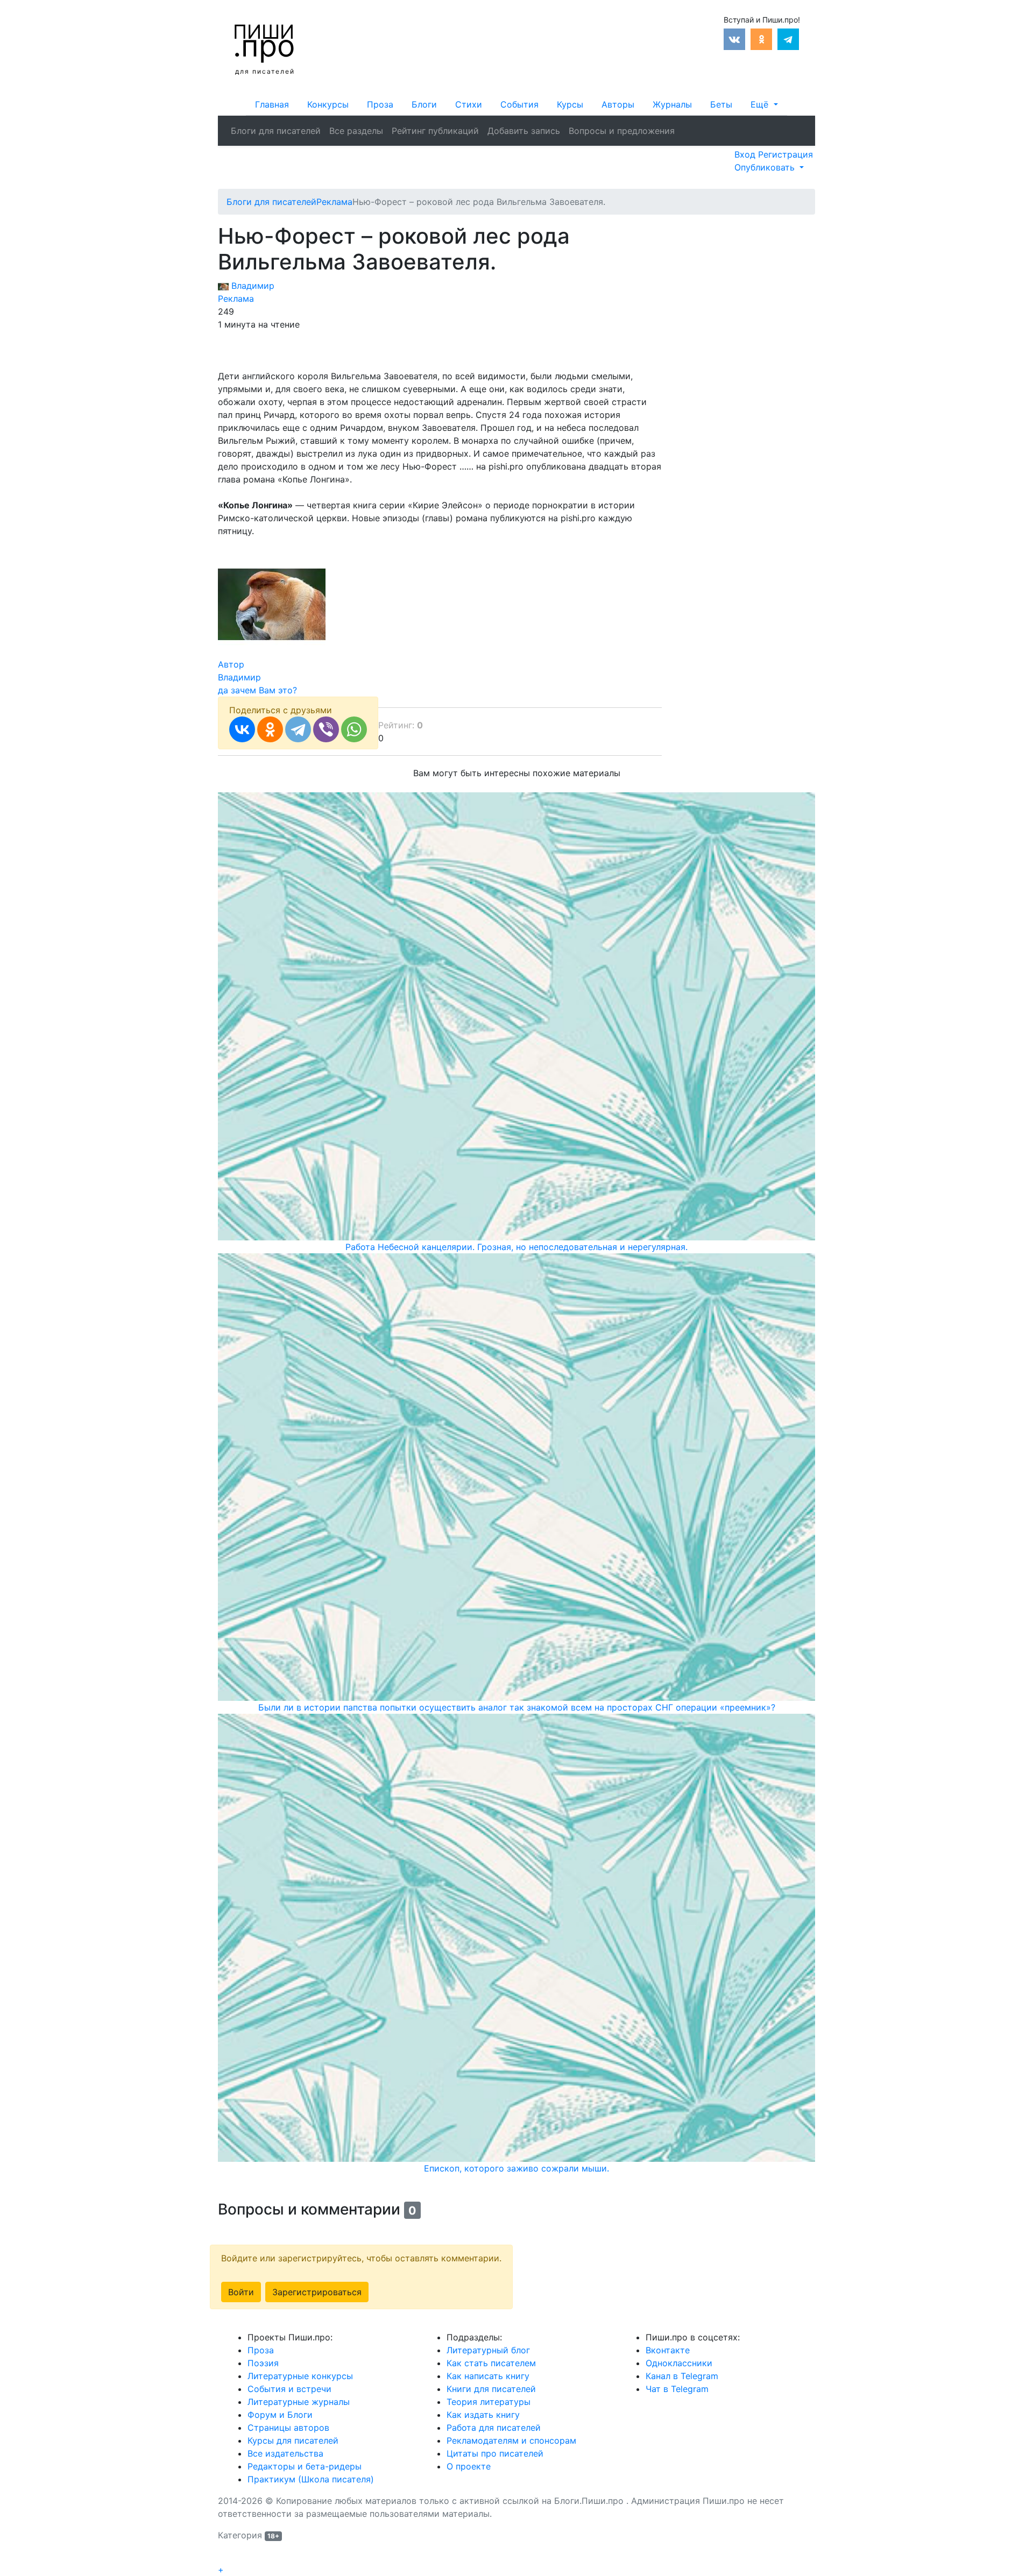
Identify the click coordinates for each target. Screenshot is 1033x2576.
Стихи (469, 104)
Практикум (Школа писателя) (311, 2479)
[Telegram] (298, 729)
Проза (380, 104)
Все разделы (356, 131)
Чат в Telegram (677, 2389)
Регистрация (786, 154)
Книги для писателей (491, 2389)
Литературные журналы (299, 2402)
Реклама (236, 299)
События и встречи (289, 2389)
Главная (272, 104)
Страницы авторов (288, 2428)
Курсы (570, 104)
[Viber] (326, 729)
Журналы (672, 104)
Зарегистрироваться (317, 2292)
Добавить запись (524, 131)
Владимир (252, 286)
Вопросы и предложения (622, 131)
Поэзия (263, 2363)
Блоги (424, 104)
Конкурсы (328, 104)
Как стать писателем (491, 2363)
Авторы (618, 104)
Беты (721, 104)
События (519, 104)
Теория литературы (489, 2402)
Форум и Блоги (280, 2415)
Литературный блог (488, 2350)
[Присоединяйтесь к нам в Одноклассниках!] (761, 38)
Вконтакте (668, 2350)
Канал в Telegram (682, 2376)
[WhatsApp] (354, 729)
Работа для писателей (494, 2428)
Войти (241, 2292)
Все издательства (285, 2453)
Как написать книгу (488, 2376)
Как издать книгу (483, 2415)
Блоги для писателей (276, 131)
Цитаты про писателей (495, 2453)
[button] (764, 104)
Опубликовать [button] (766, 167)
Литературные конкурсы (300, 2376)
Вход (746, 154)
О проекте (469, 2466)
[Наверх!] (225, 2557)
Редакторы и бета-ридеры (305, 2466)
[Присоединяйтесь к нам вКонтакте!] (734, 38)
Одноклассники (679, 2363)
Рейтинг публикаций (435, 131)
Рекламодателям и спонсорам (511, 2440)
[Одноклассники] (270, 729)
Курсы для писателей (293, 2440)
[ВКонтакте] (242, 729)
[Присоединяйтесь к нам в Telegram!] (788, 38)
